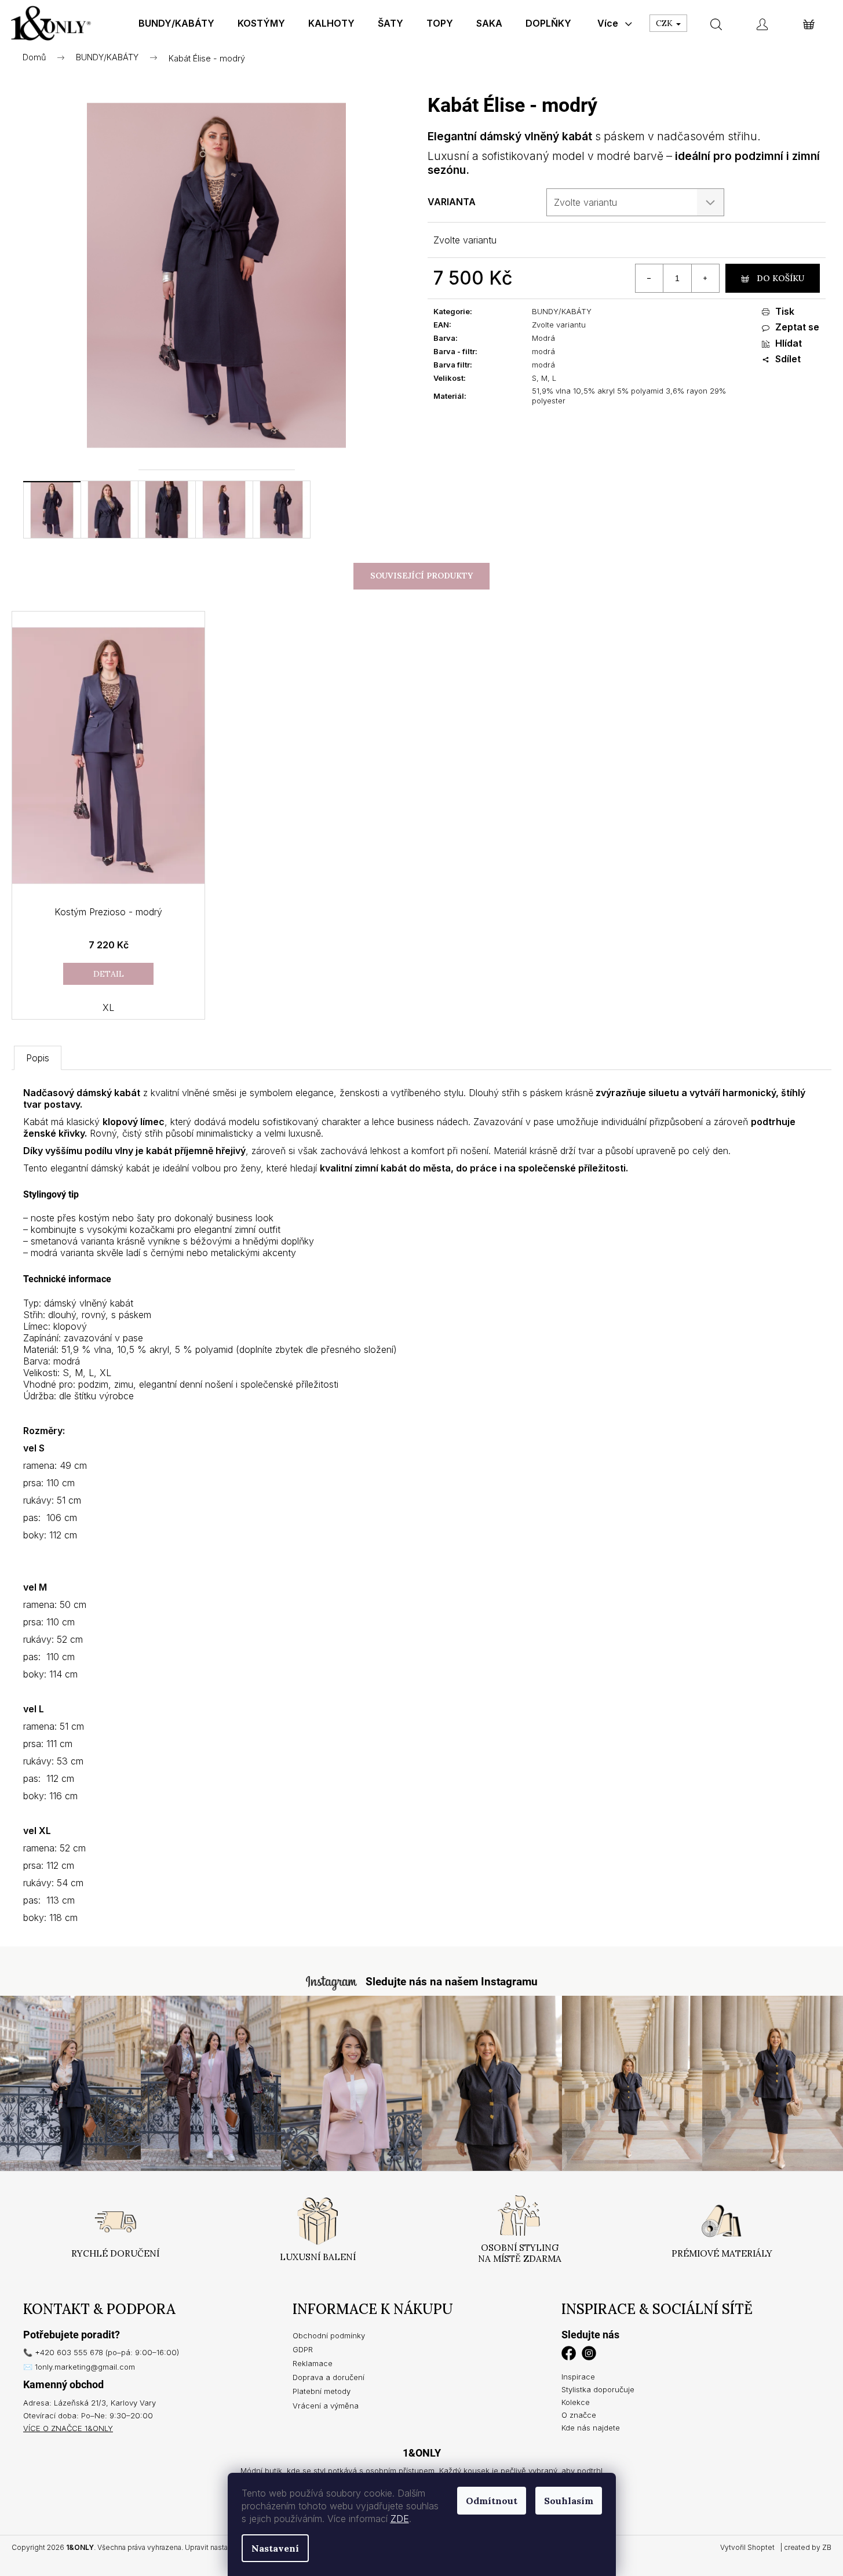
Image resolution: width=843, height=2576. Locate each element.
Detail (109, 974)
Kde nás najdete (591, 2428)
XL (108, 1007)
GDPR (303, 2349)
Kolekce (576, 2402)
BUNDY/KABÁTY (562, 311)
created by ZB (808, 2547)
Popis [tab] (38, 1058)
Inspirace (578, 2377)
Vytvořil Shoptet (747, 2547)
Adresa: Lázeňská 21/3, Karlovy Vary (90, 2403)
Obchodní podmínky (329, 2335)
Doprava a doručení (329, 2377)
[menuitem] (176, 23)
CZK (665, 23)
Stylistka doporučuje (598, 2389)
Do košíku (780, 278)
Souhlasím (569, 2501)
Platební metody (322, 2391)
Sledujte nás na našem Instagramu (452, 1982)
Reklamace (313, 2363)
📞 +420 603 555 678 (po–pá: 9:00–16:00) (101, 2352)
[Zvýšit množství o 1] (705, 278)
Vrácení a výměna (326, 2406)
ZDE (400, 2519)
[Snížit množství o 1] (649, 278)
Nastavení (275, 2548)
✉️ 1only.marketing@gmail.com (79, 2367)
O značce (579, 2415)
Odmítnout (492, 2501)
